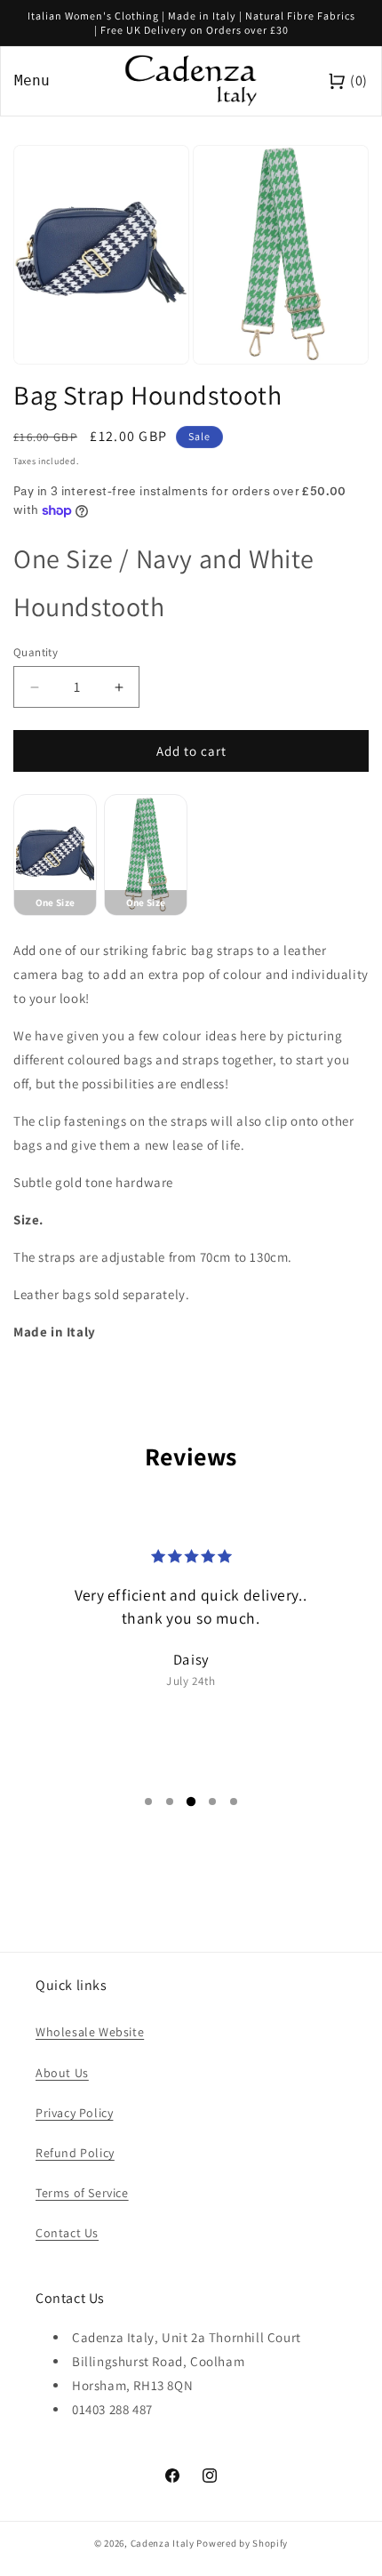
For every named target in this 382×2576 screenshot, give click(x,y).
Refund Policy (75, 2153)
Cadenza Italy (163, 2543)
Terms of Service (82, 2193)
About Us (62, 2073)
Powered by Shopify (242, 2543)
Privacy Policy (74, 2113)
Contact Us (67, 2233)
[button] (148, 1802)
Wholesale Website (90, 2032)
